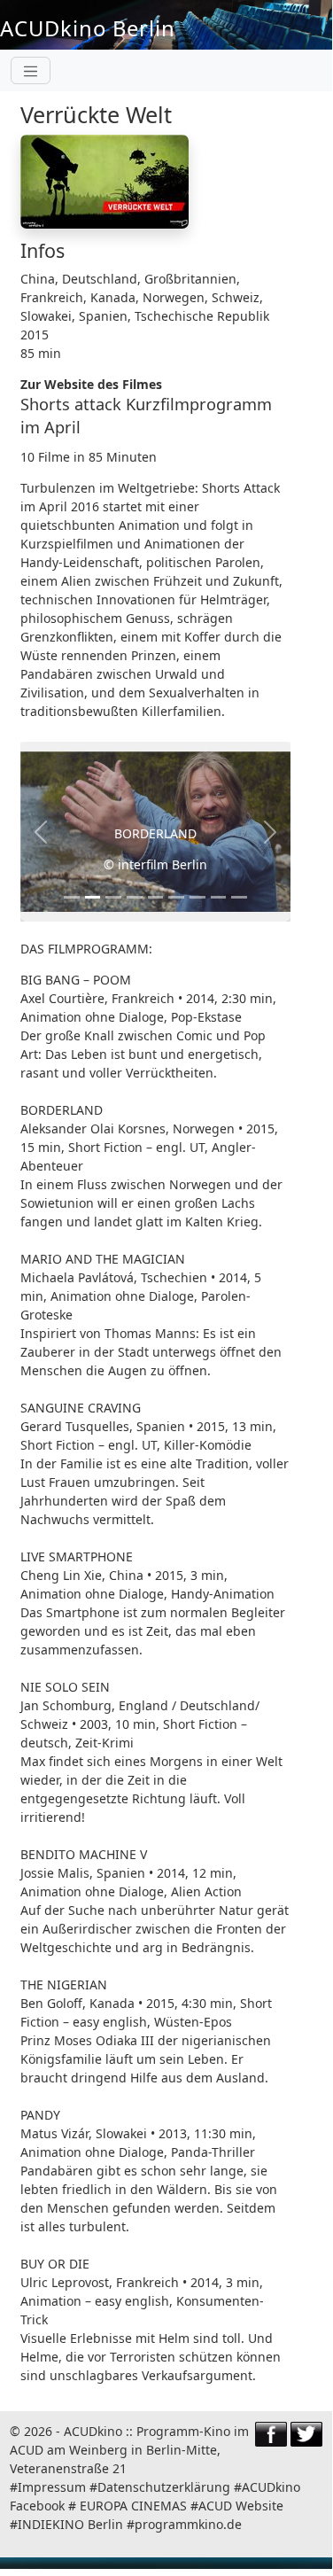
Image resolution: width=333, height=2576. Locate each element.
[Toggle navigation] (31, 70)
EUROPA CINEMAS (133, 2506)
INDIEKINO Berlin (70, 2524)
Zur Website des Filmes (91, 384)
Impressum (52, 2487)
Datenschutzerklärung (164, 2487)
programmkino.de (188, 2524)
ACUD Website (241, 2506)
